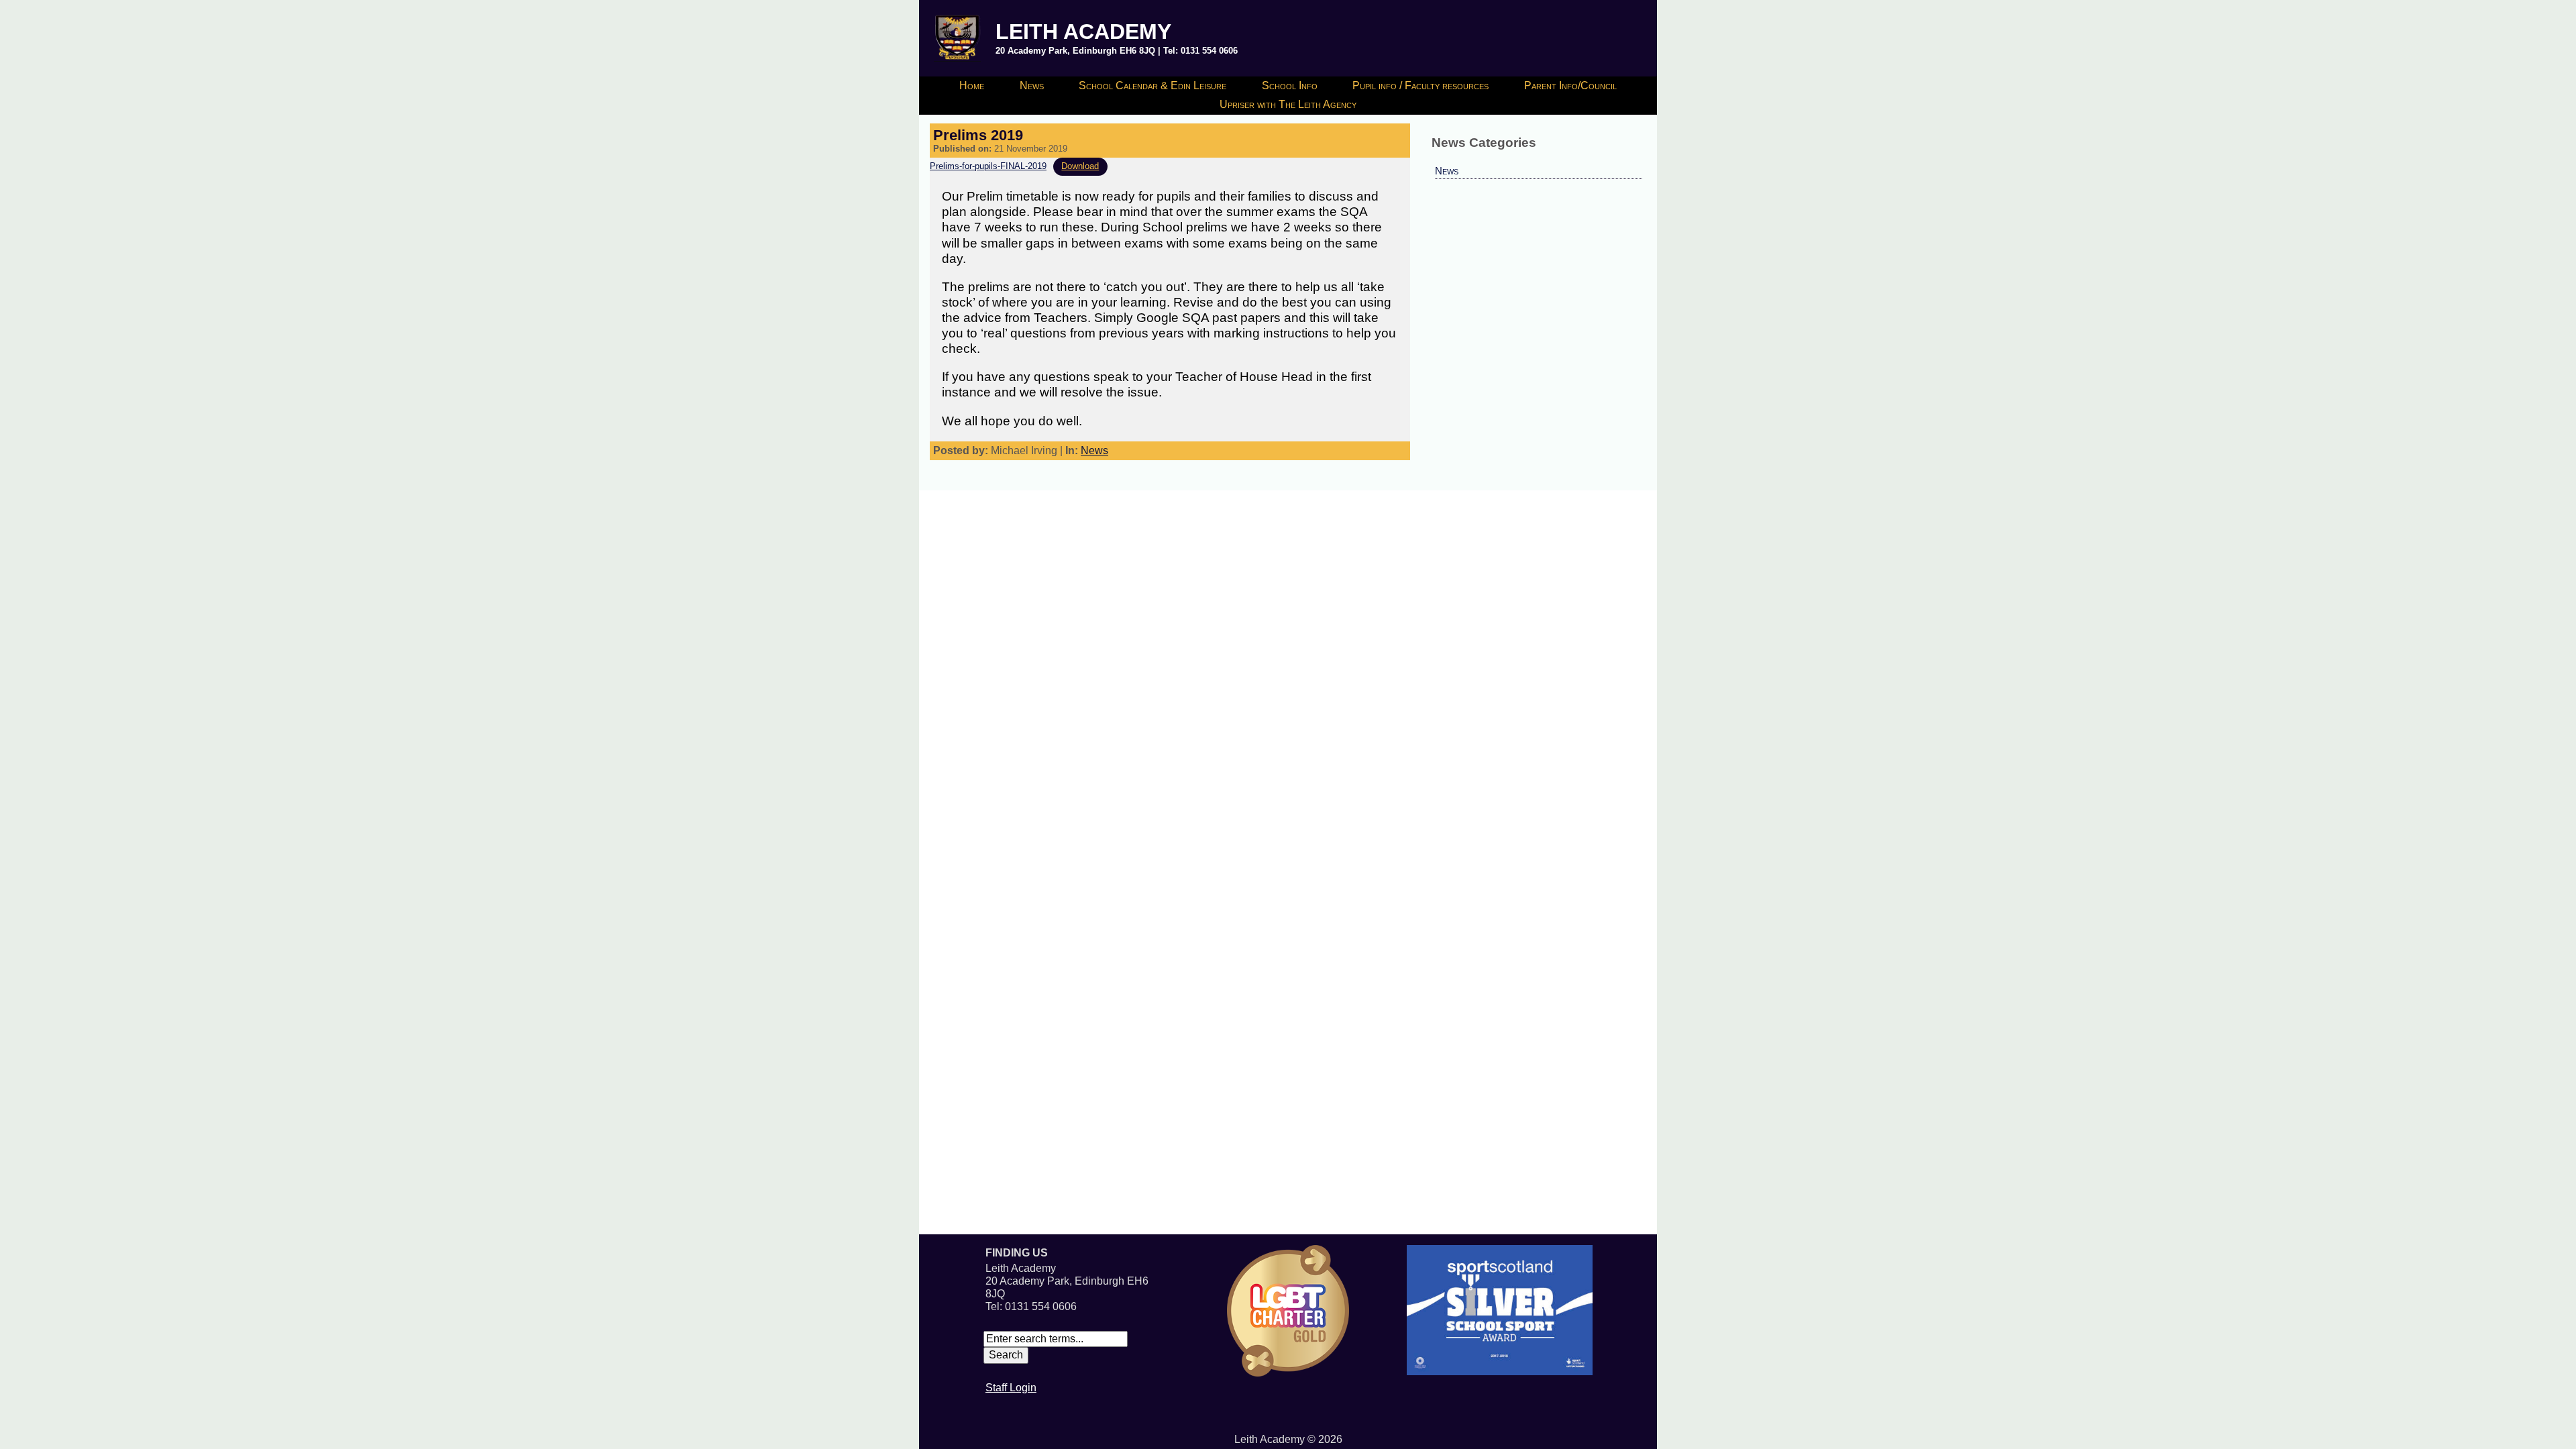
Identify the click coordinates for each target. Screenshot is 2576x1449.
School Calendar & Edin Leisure (1152, 86)
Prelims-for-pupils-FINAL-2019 (988, 166)
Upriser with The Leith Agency (1288, 104)
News (1032, 86)
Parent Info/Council (1570, 86)
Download (1080, 166)
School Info (1290, 86)
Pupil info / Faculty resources (1420, 86)
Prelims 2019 (978, 135)
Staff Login (1011, 1388)
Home (972, 86)
